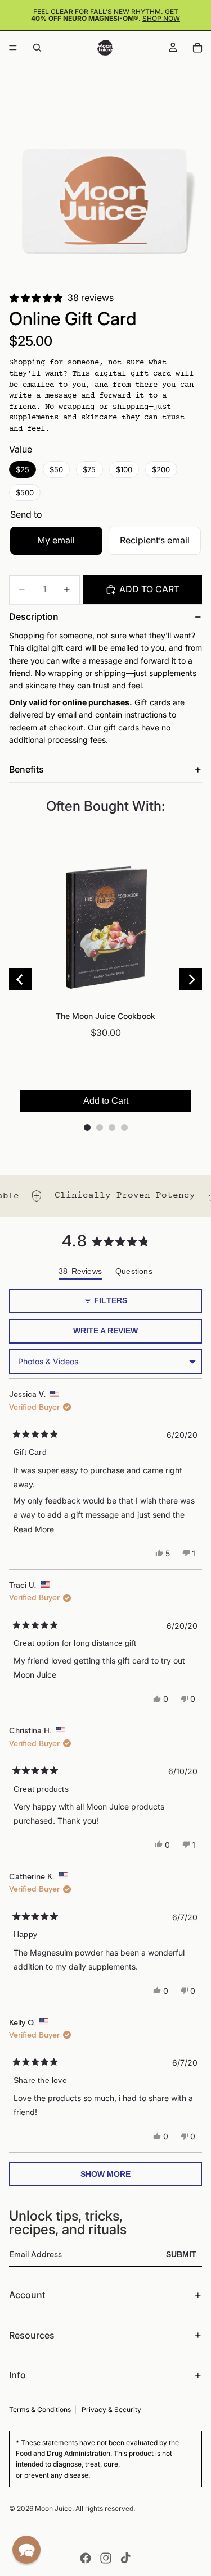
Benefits (26, 769)
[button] (26, 2550)
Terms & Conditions (40, 2410)
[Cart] (197, 48)
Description (34, 616)
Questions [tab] (134, 1273)
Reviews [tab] (80, 1273)
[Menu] (13, 48)
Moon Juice (53, 2508)
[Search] (37, 48)
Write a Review (124, 1335)
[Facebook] (86, 2558)
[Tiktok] (125, 2558)
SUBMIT (181, 2254)
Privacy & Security (111, 2410)
